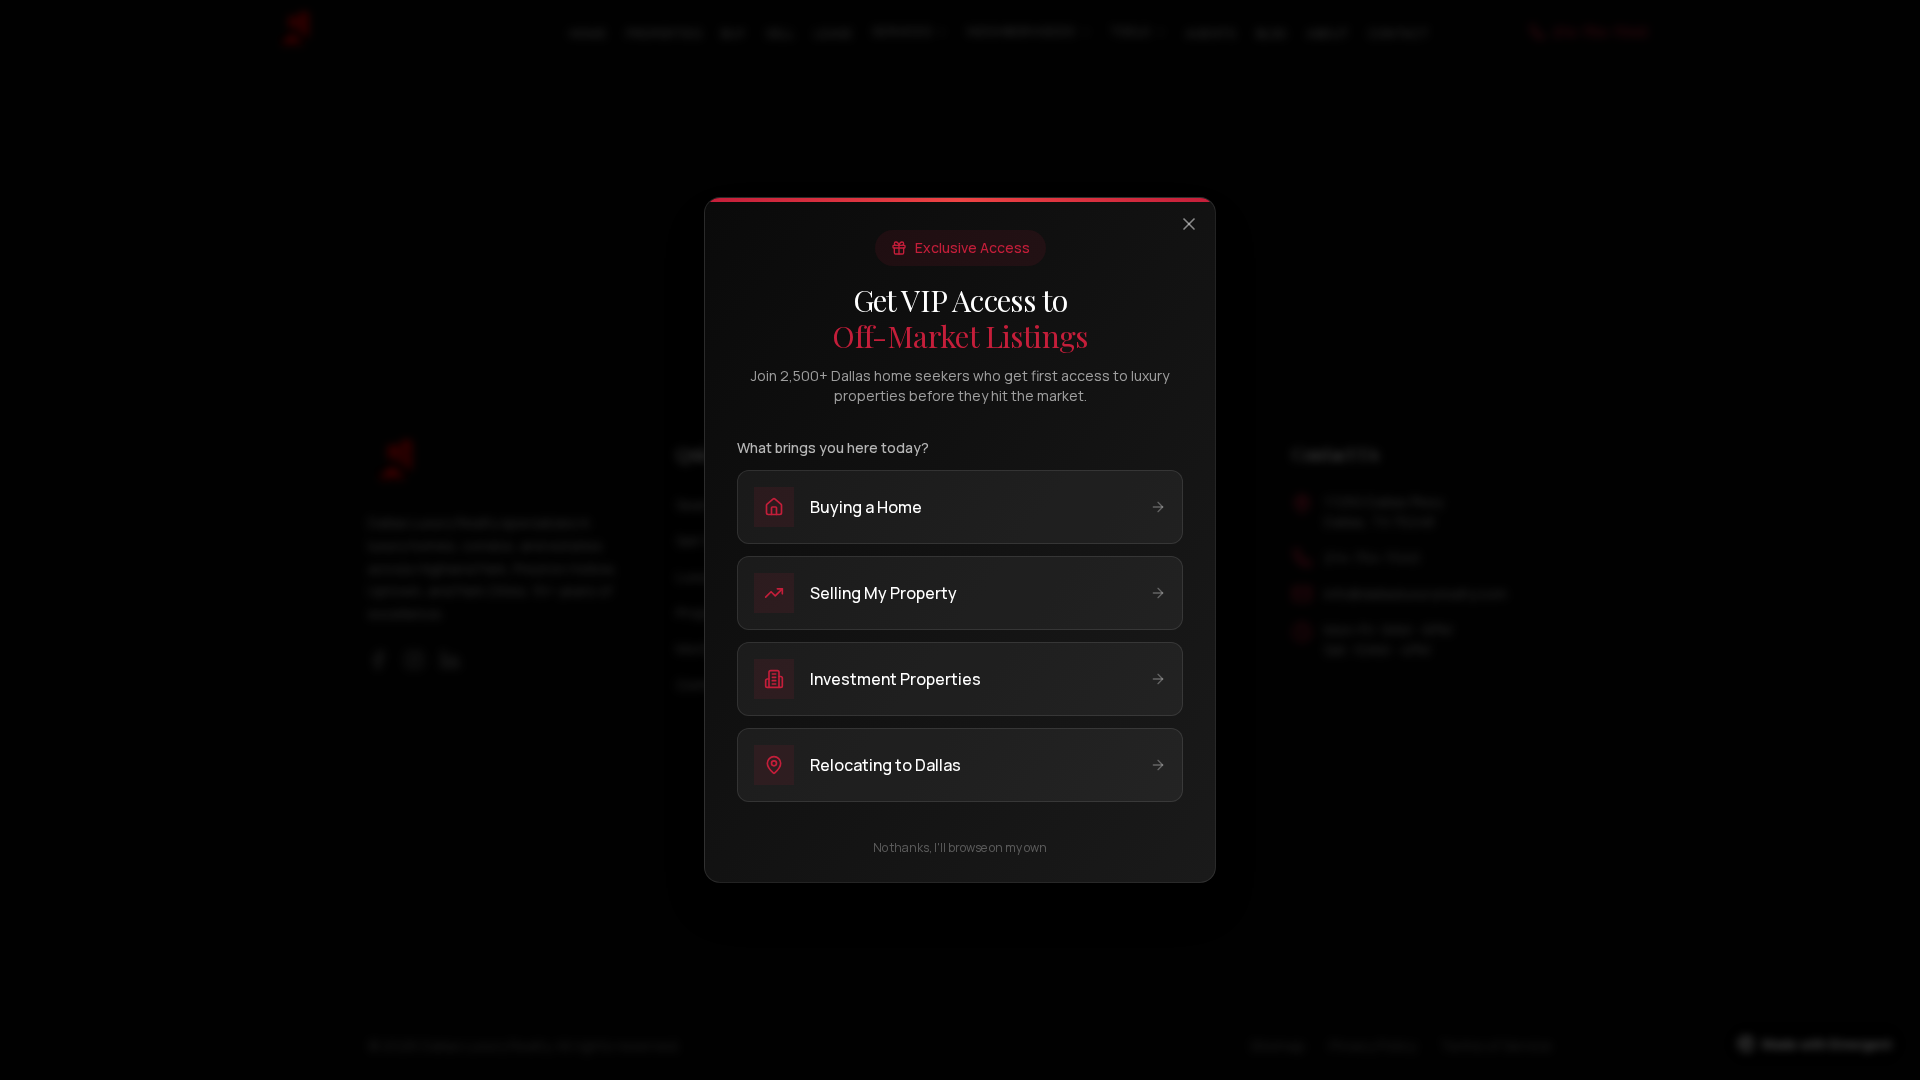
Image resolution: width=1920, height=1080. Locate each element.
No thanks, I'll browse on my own (960, 848)
